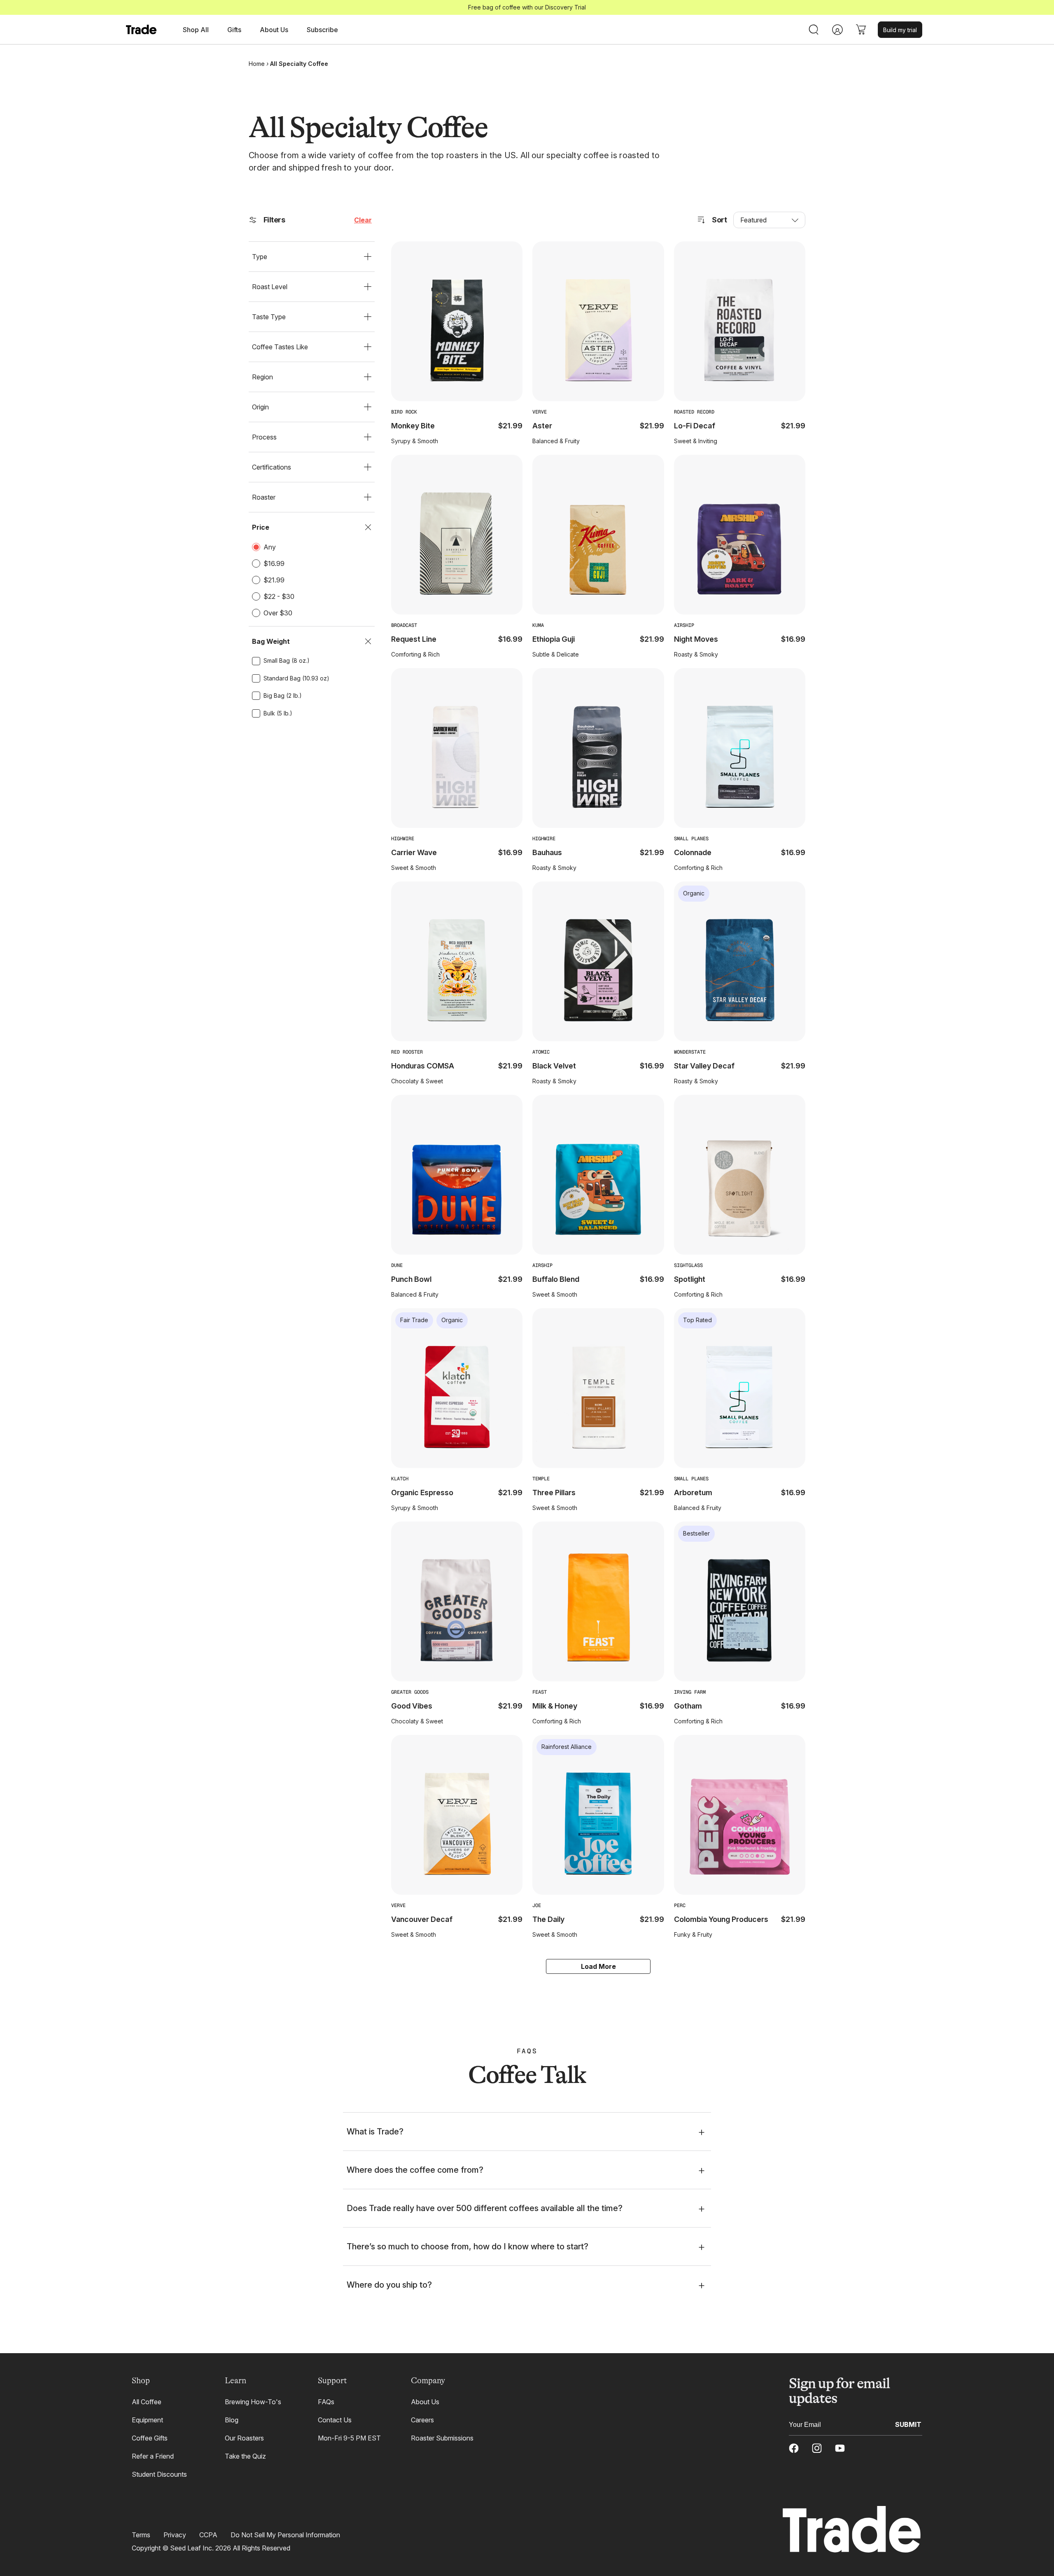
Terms (141, 2535)
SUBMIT (908, 2424)
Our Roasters (244, 2438)
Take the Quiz (245, 2456)
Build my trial (900, 30)
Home (257, 64)
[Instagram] (817, 2448)
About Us (425, 2402)
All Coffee (147, 2402)
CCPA (208, 2535)
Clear (363, 220)
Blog (232, 2420)
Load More (598, 1966)
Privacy (175, 2535)
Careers (422, 2420)
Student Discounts (159, 2474)
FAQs (326, 2402)
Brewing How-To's (253, 2402)
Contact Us (335, 2420)
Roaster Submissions (442, 2438)
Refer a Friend (153, 2456)
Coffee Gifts (150, 2438)
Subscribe (322, 30)
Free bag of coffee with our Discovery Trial (527, 7)
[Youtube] (840, 2448)
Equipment (147, 2420)
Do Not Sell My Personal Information (285, 2535)
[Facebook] (794, 2448)
